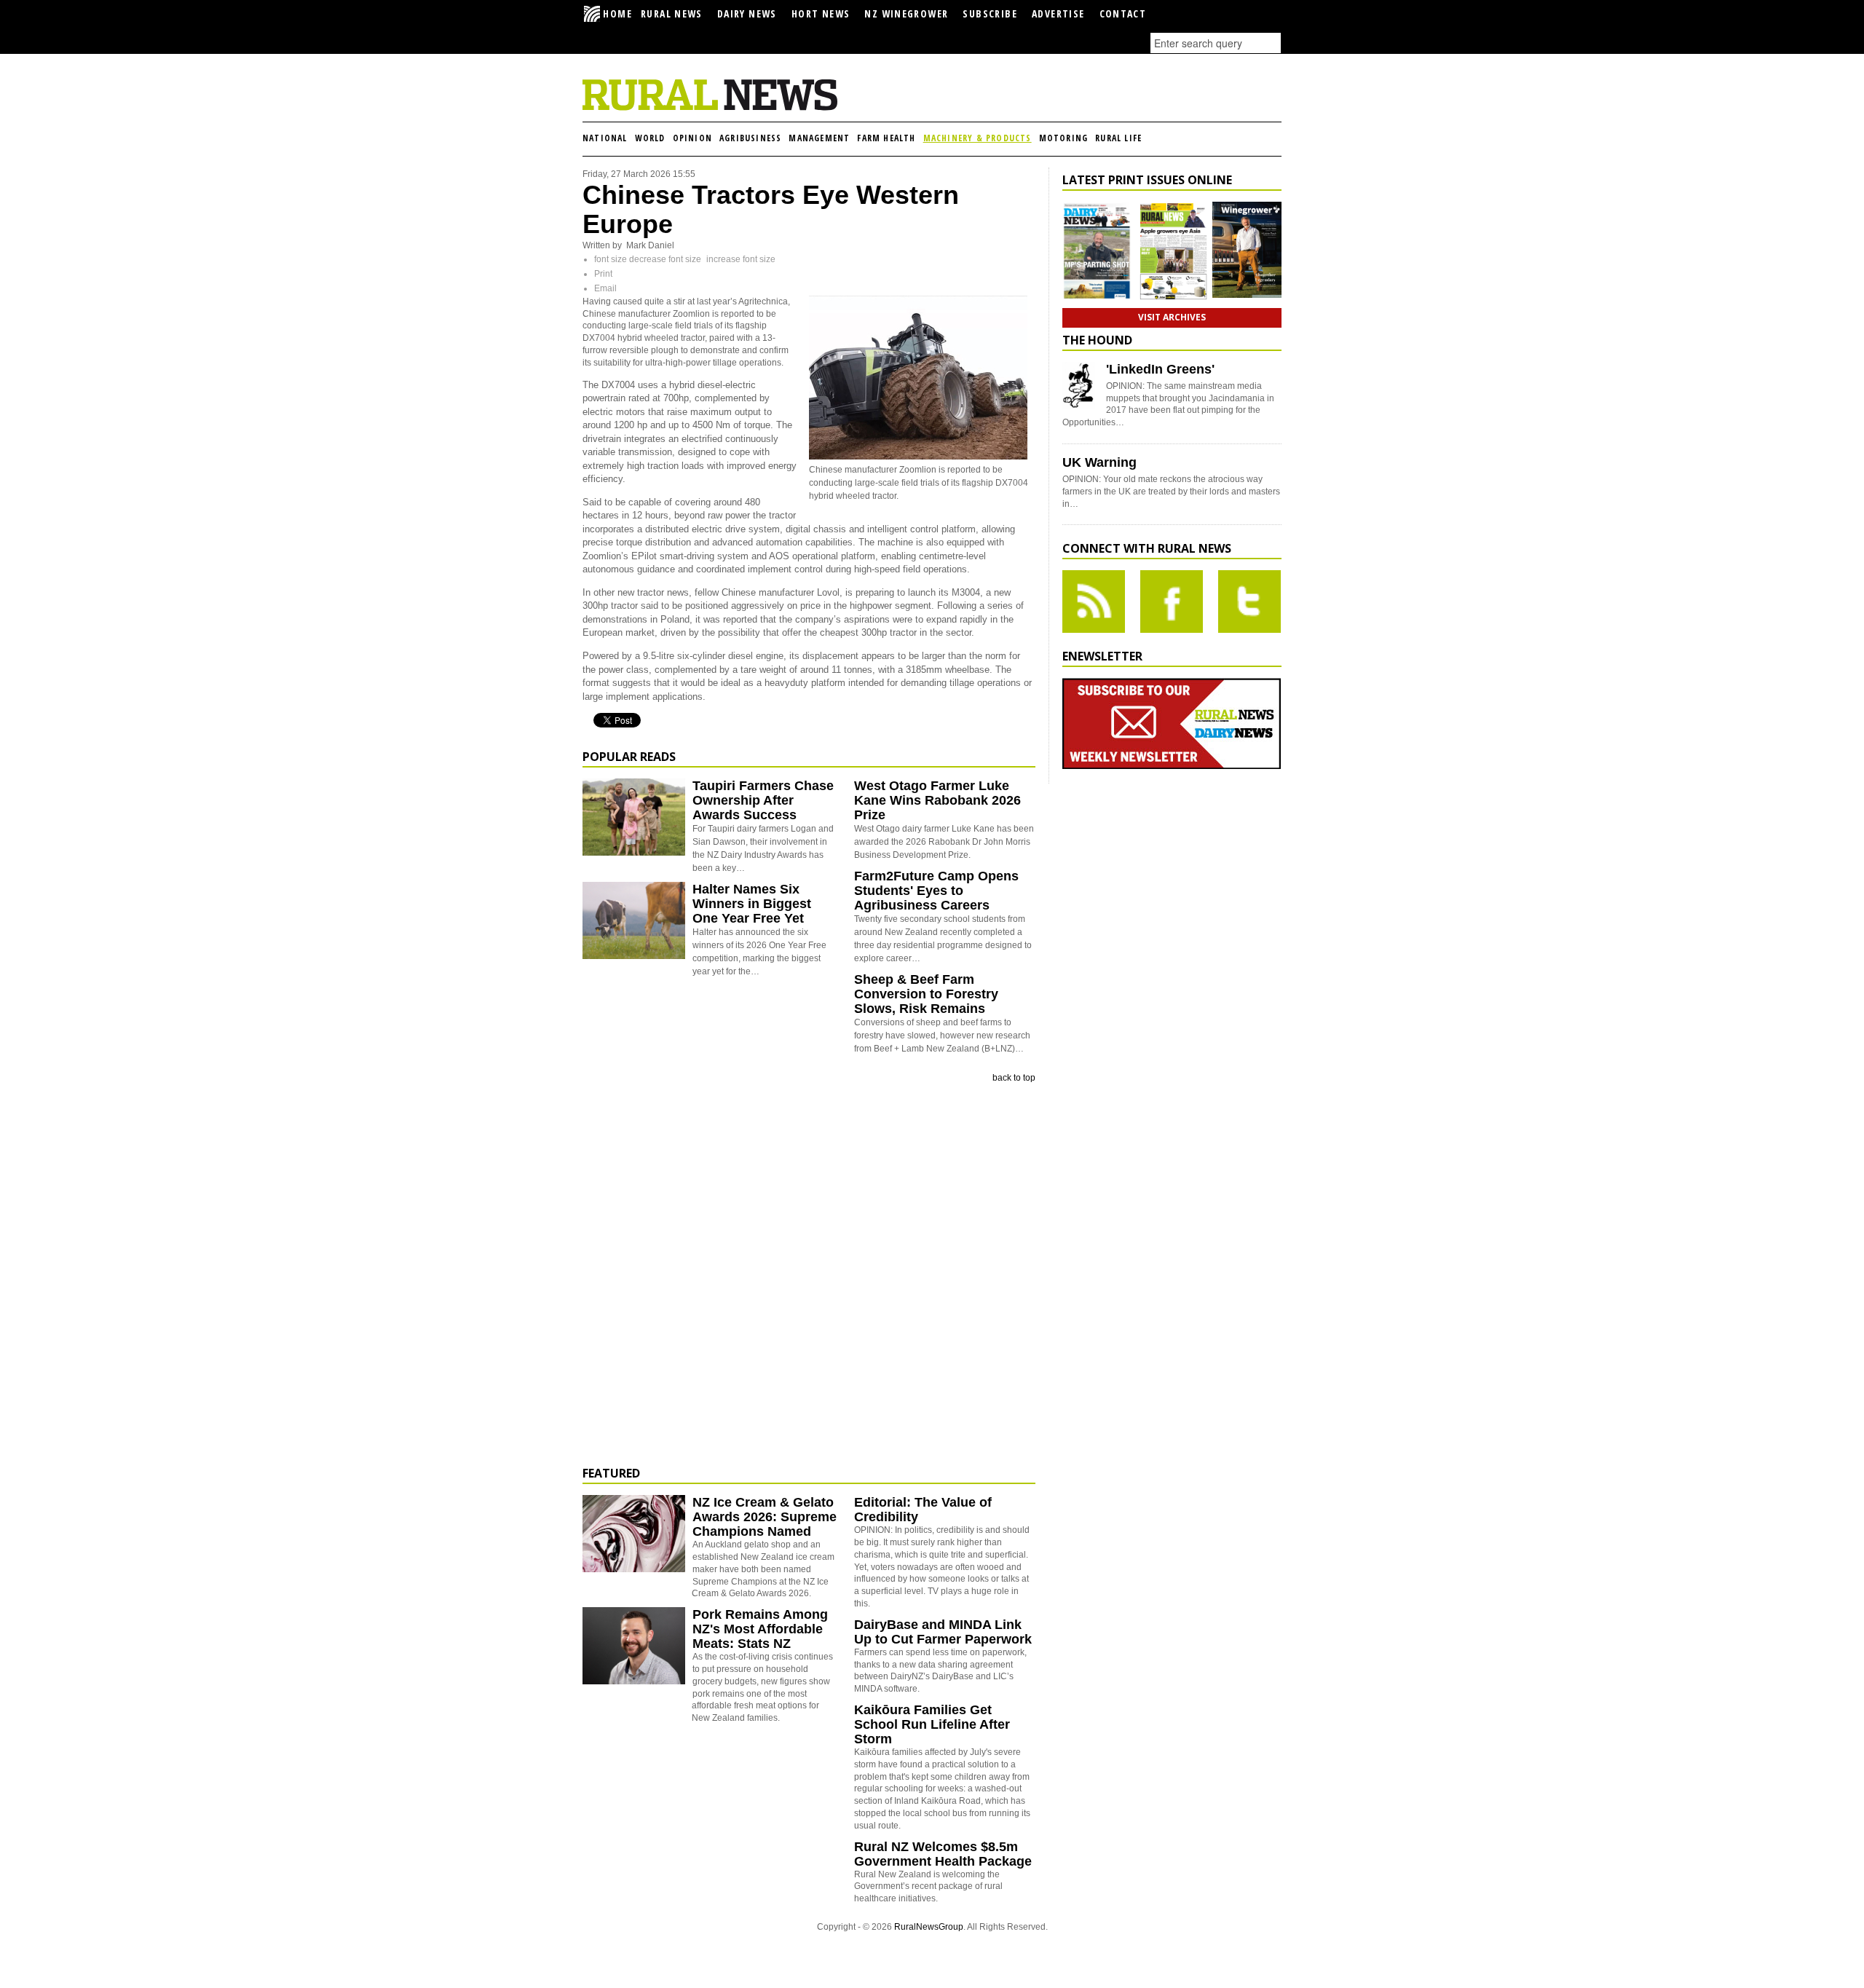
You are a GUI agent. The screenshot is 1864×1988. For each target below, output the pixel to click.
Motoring (1064, 138)
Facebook (1172, 601)
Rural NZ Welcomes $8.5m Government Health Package (943, 1854)
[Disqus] (809, 1275)
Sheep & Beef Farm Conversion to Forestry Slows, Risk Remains (926, 994)
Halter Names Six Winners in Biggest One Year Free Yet (752, 904)
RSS (1094, 601)
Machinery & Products (978, 138)
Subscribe (990, 13)
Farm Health (886, 138)
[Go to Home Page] (710, 108)
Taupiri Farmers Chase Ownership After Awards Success (763, 800)
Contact (1123, 13)
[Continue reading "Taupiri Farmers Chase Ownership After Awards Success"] (634, 817)
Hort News (821, 13)
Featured (611, 1473)
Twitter (1249, 601)
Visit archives (1172, 317)
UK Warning (1099, 462)
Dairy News (747, 13)
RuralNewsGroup (929, 1927)
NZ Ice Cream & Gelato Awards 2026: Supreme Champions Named (765, 1517)
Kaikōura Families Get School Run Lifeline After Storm (932, 1724)
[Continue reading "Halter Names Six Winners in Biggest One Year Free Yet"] (634, 920)
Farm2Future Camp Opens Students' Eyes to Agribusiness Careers (936, 891)
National (605, 138)
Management (819, 138)
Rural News (672, 13)
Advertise (1058, 13)
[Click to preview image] (918, 457)
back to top (1014, 1078)
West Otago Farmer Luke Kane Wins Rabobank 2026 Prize (937, 800)
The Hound (1097, 340)
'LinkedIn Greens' (1160, 369)
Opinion (692, 138)
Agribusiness (750, 138)
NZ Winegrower (906, 13)
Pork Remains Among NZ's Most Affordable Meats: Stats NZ (760, 1629)
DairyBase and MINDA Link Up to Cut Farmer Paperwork (943, 1632)
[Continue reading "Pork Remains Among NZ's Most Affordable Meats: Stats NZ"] (634, 1646)
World (650, 138)
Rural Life (1118, 138)
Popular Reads (629, 757)
